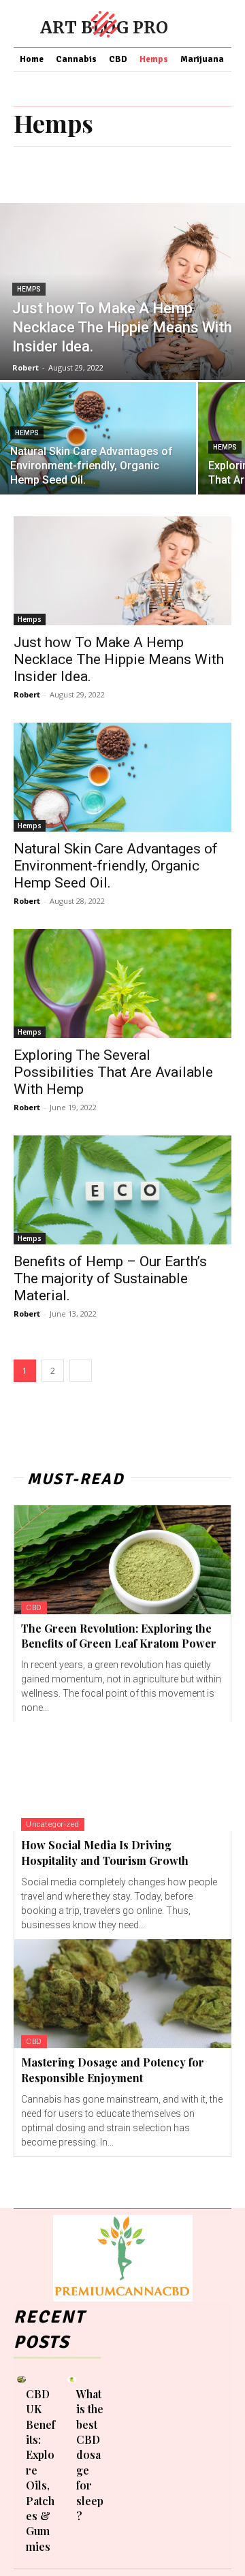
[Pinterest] (141, 2436)
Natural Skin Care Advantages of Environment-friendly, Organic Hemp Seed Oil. (116, 866)
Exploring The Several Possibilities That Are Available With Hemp (113, 1072)
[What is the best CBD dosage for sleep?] (72, 2379)
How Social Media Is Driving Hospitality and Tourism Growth (105, 1852)
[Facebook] (119, 2415)
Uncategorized (53, 1824)
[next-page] (81, 1371)
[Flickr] (141, 2415)
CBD (34, 1608)
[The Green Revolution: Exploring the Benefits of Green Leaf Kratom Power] (122, 1560)
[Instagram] (119, 2436)
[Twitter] (144, 2459)
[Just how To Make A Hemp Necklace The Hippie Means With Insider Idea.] (122, 292)
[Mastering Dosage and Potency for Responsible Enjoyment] (122, 1994)
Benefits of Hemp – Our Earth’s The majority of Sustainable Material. (110, 1278)
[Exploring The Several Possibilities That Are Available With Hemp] (122, 984)
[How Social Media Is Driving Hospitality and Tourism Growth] (122, 1776)
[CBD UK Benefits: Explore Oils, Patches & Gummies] (21, 2379)
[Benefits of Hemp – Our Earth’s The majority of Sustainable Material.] (122, 1190)
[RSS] (122, 2459)
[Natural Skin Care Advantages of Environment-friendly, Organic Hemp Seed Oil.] (98, 438)
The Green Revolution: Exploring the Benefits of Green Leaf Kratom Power (119, 1636)
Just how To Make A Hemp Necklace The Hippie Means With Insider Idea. (119, 659)
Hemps (29, 289)
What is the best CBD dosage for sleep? (90, 2455)
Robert (27, 694)
